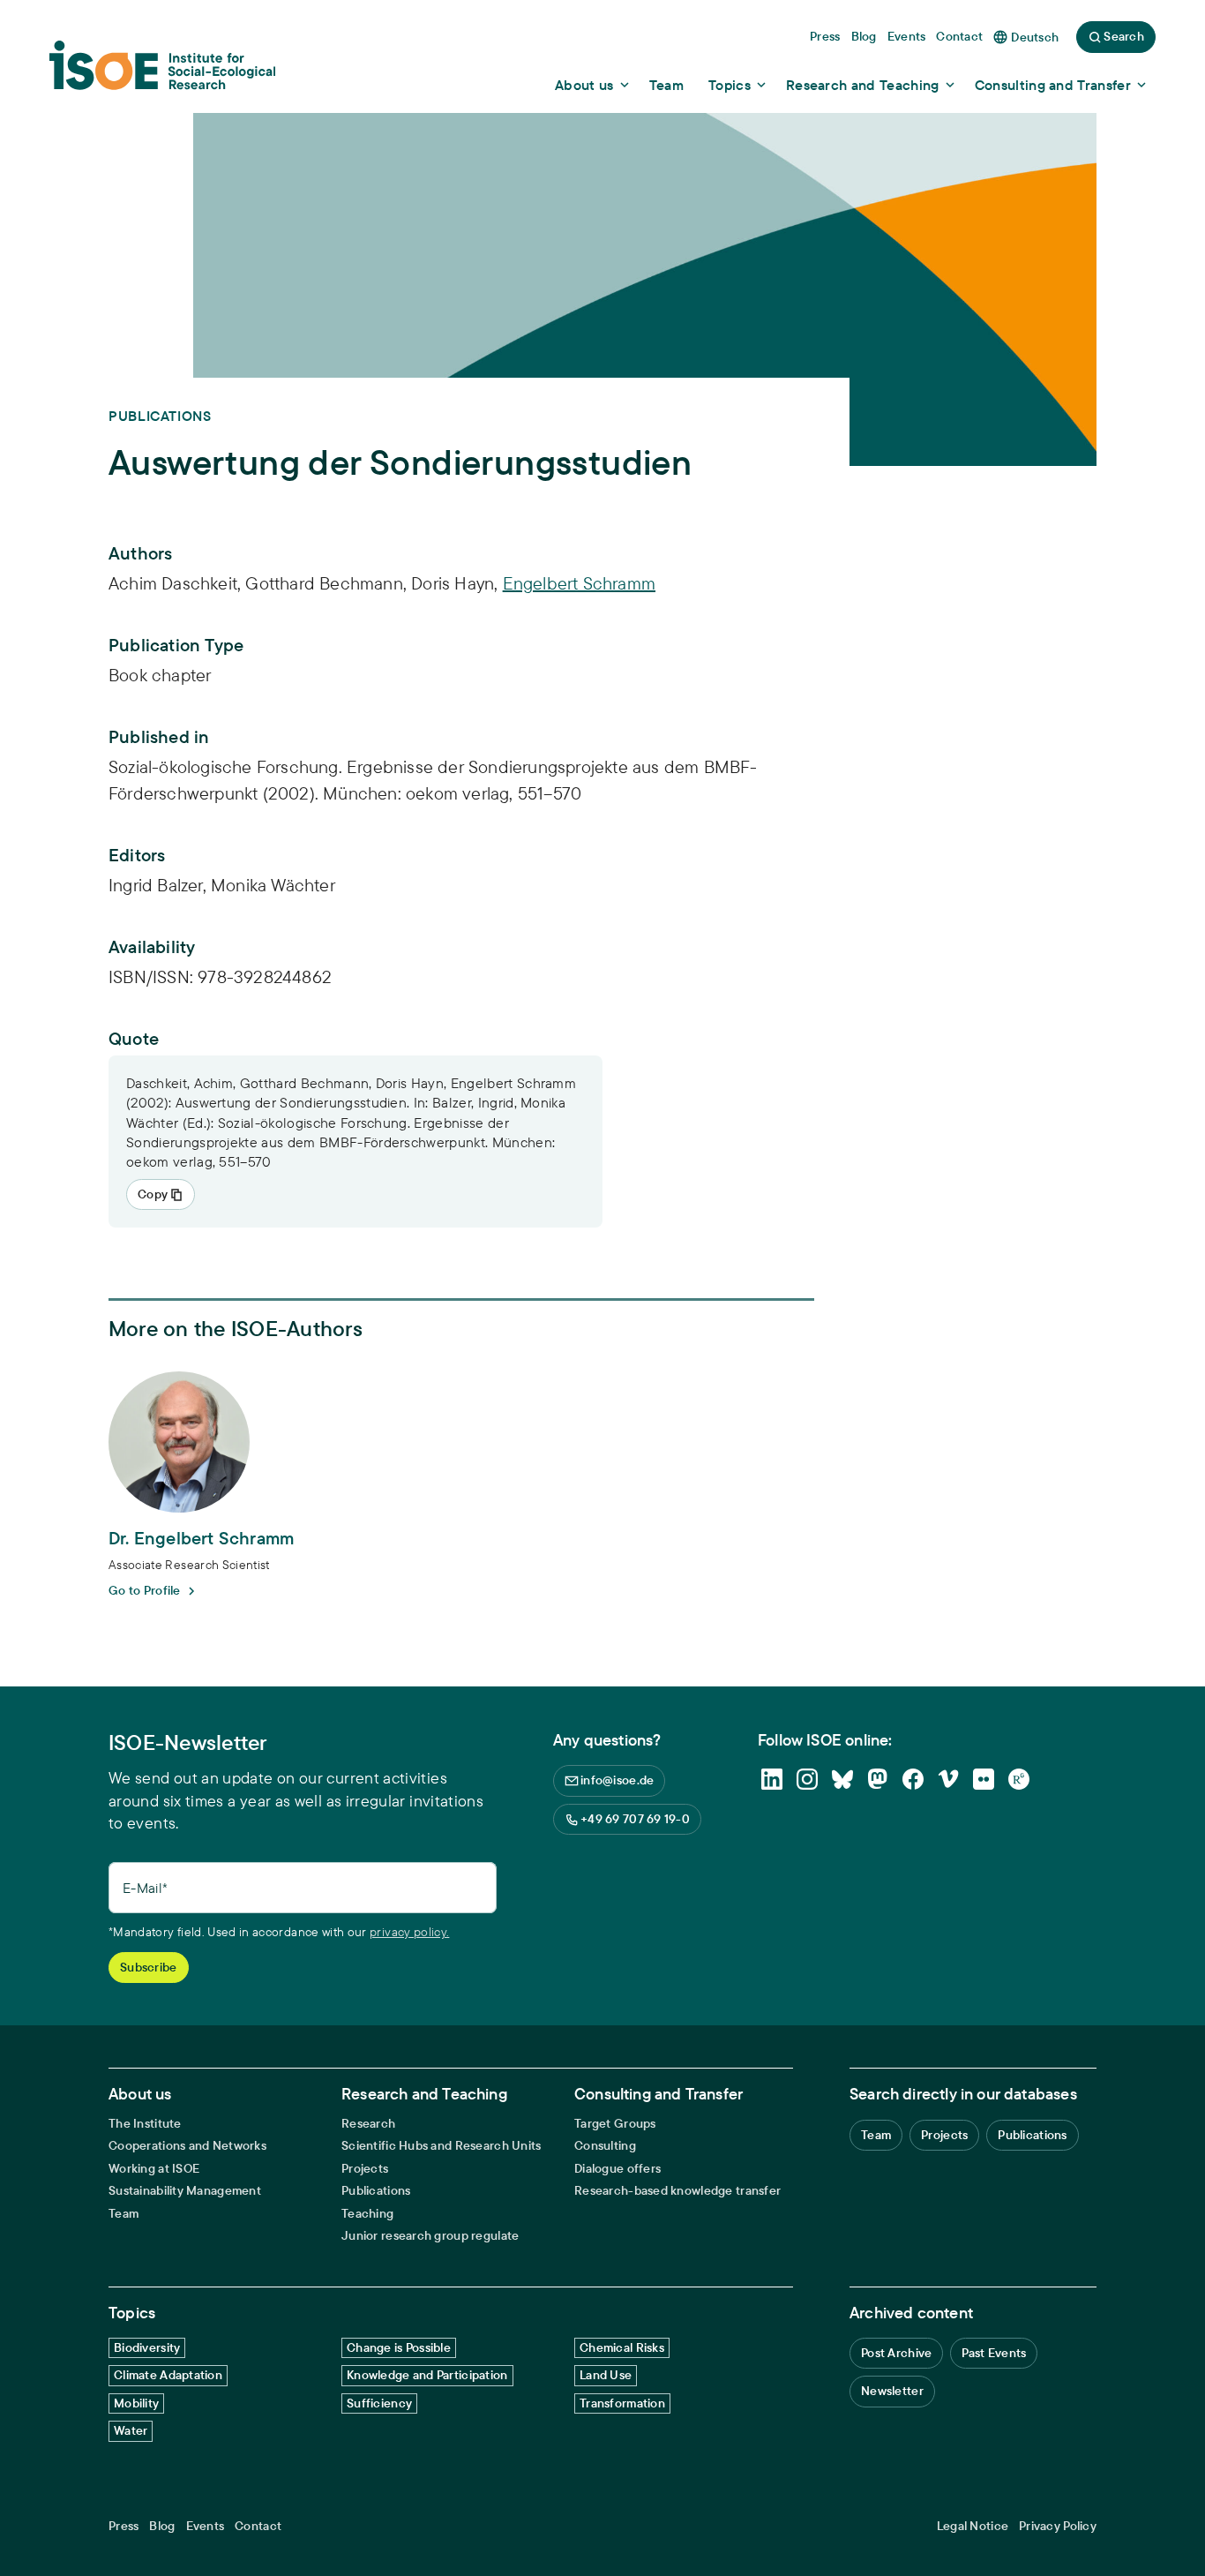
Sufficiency (379, 2403)
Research (368, 2124)
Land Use (606, 2375)
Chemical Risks (622, 2347)
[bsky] (842, 1779)
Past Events (994, 2353)
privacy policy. (409, 1932)
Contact (258, 2526)
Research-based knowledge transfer (677, 2191)
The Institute (145, 2124)
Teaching (367, 2214)
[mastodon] (878, 1779)
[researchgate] (1019, 1779)
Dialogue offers (617, 2169)
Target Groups (615, 2124)
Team (123, 2214)
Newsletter (892, 2391)
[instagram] (807, 1779)
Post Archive (896, 2353)
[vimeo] (948, 1779)
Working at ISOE (154, 2169)
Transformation (622, 2403)
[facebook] (913, 1779)
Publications (376, 2191)
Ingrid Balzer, (160, 885)
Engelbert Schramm (579, 583)
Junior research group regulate (430, 2236)
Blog (162, 2526)
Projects (365, 2169)
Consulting (605, 2146)
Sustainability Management (185, 2191)
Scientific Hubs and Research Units (442, 2146)
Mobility (136, 2403)
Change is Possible (399, 2347)
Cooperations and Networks (187, 2146)
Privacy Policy (1058, 2526)
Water (131, 2430)
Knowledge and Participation (427, 2375)
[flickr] (984, 1779)
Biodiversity (147, 2347)
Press (123, 2526)
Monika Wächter (273, 885)
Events (206, 2526)
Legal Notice (973, 2526)
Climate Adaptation (168, 2375)
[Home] (162, 71)
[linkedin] (772, 1779)
